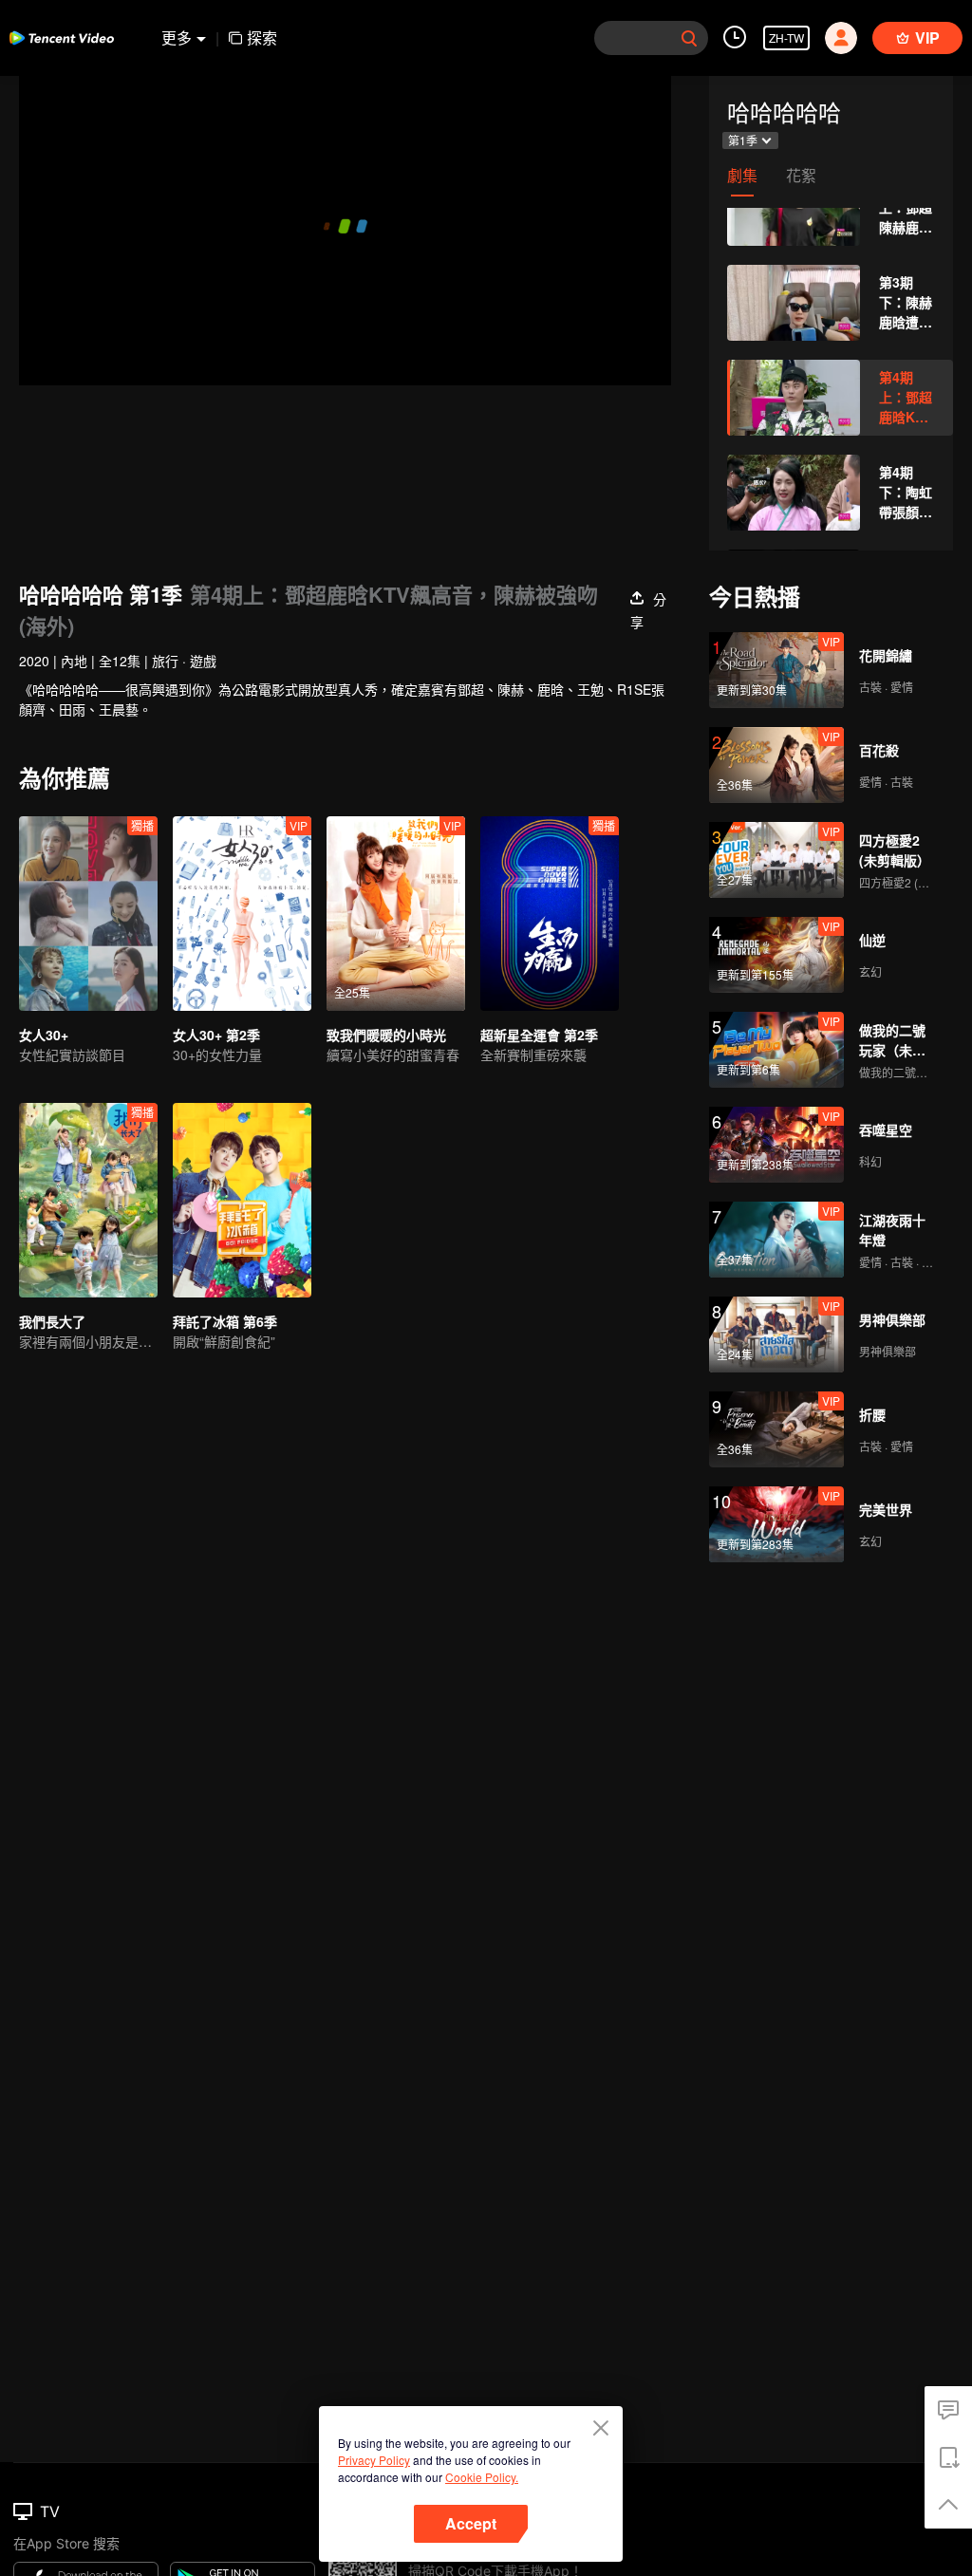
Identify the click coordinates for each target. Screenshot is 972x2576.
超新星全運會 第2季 (539, 1035)
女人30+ (44, 1035)
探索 (262, 37)
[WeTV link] (62, 38)
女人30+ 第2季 (216, 1035)
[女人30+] (88, 914)
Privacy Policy (374, 2460)
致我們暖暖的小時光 (386, 1035)
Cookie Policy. (482, 2477)
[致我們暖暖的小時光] (396, 914)
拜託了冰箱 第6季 (225, 1321)
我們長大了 (52, 1321)
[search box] (689, 38)
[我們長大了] (88, 1200)
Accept (471, 2523)
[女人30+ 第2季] (242, 914)
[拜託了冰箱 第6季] (242, 1200)
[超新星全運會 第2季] (550, 914)
